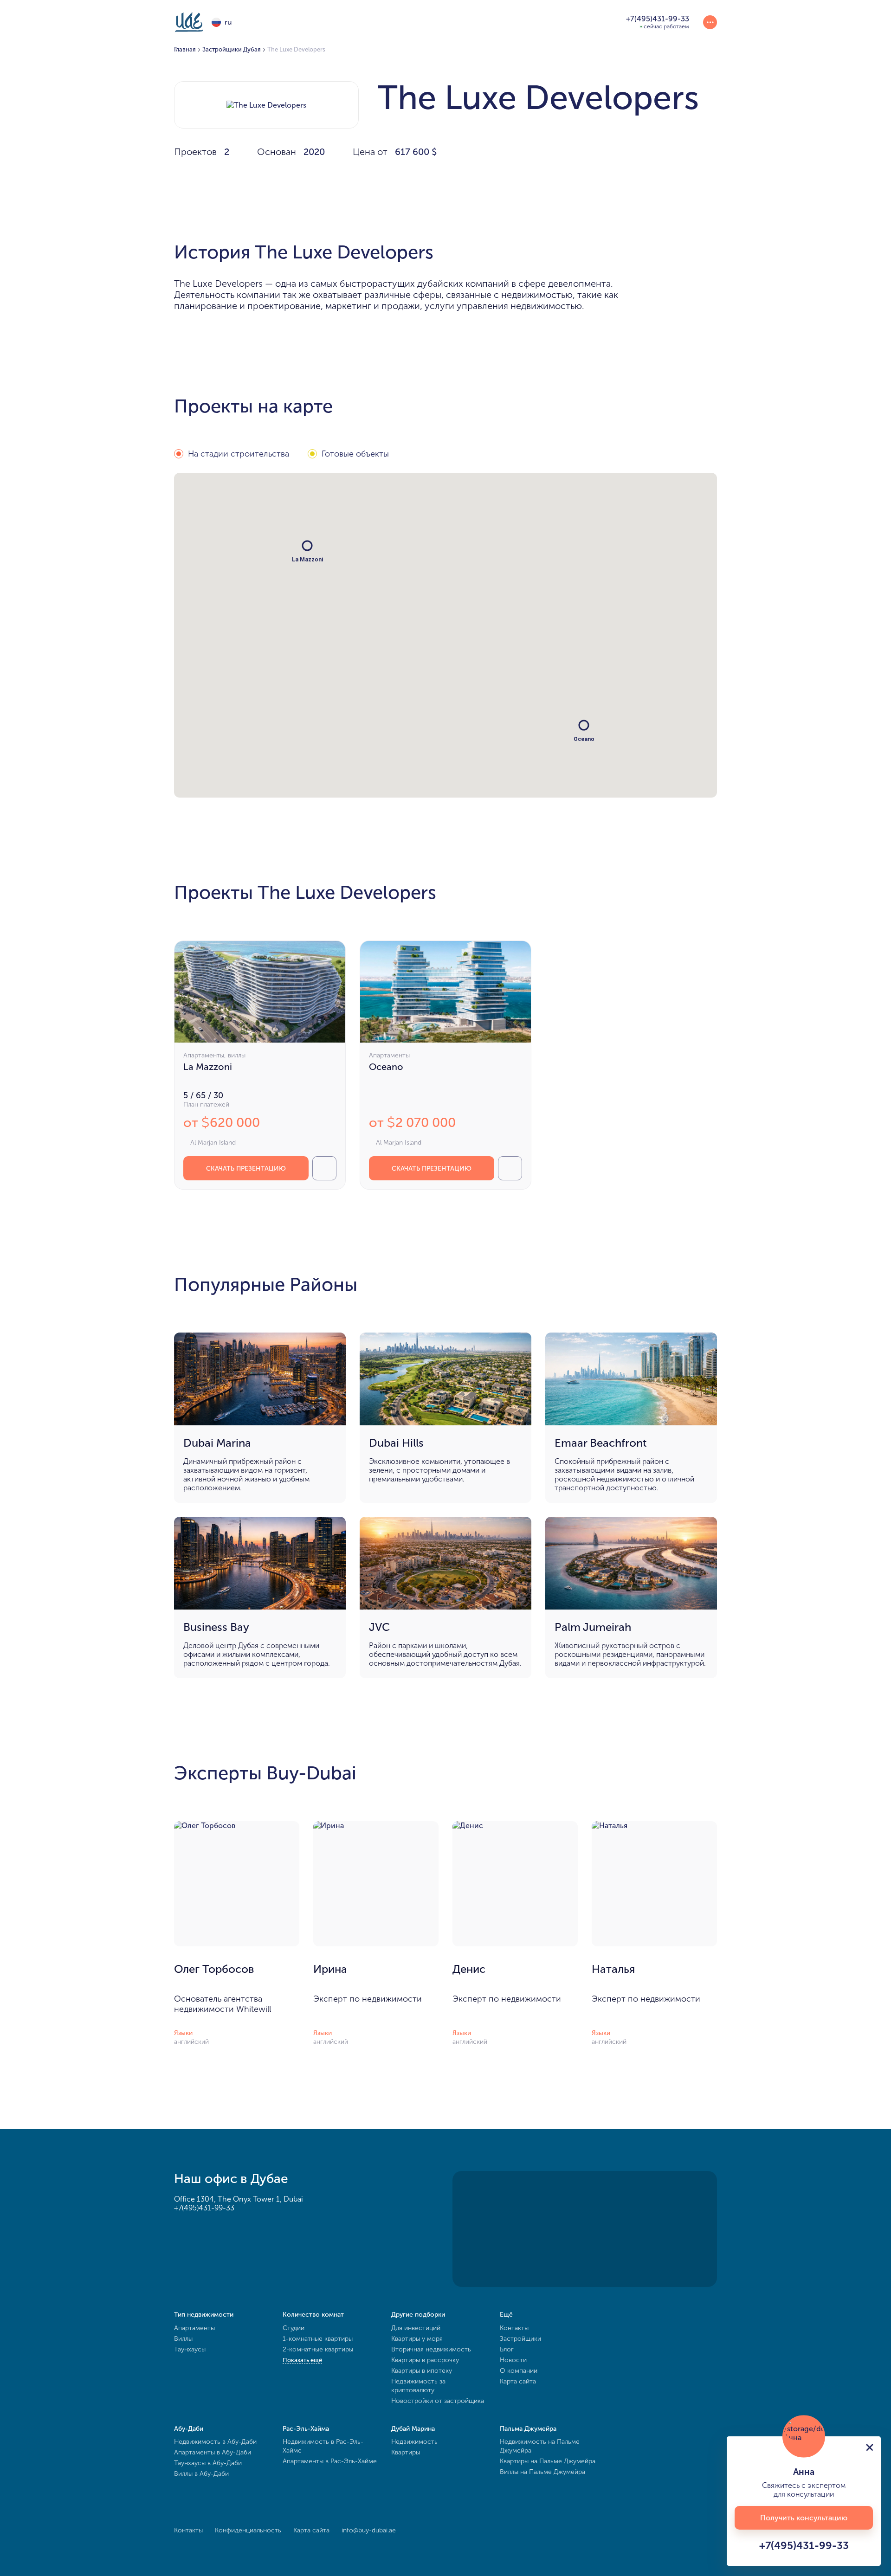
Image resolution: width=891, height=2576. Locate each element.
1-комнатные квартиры (318, 2339)
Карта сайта (518, 2381)
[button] (584, 725)
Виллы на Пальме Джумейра (542, 2472)
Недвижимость (414, 2442)
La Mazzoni (208, 1067)
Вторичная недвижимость (431, 2349)
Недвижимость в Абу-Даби (215, 2442)
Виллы (183, 2339)
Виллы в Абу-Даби (201, 2474)
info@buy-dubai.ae (369, 2530)
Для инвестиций (416, 2328)
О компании (519, 2371)
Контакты (514, 2328)
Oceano (386, 1067)
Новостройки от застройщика (438, 2401)
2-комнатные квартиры (318, 2349)
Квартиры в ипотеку (422, 2371)
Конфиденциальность (248, 2530)
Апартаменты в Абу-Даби (213, 2452)
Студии (294, 2328)
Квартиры (406, 2452)
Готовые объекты (355, 454)
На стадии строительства (239, 454)
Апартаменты (194, 2328)
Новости (513, 2360)
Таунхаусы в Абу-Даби (208, 2463)
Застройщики (520, 2339)
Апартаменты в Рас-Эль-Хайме (330, 2461)
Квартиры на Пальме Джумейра (548, 2461)
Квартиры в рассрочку (425, 2360)
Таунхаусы (190, 2349)
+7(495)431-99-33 (204, 2208)
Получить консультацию (804, 2518)
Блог (507, 2349)
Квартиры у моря (417, 2339)
